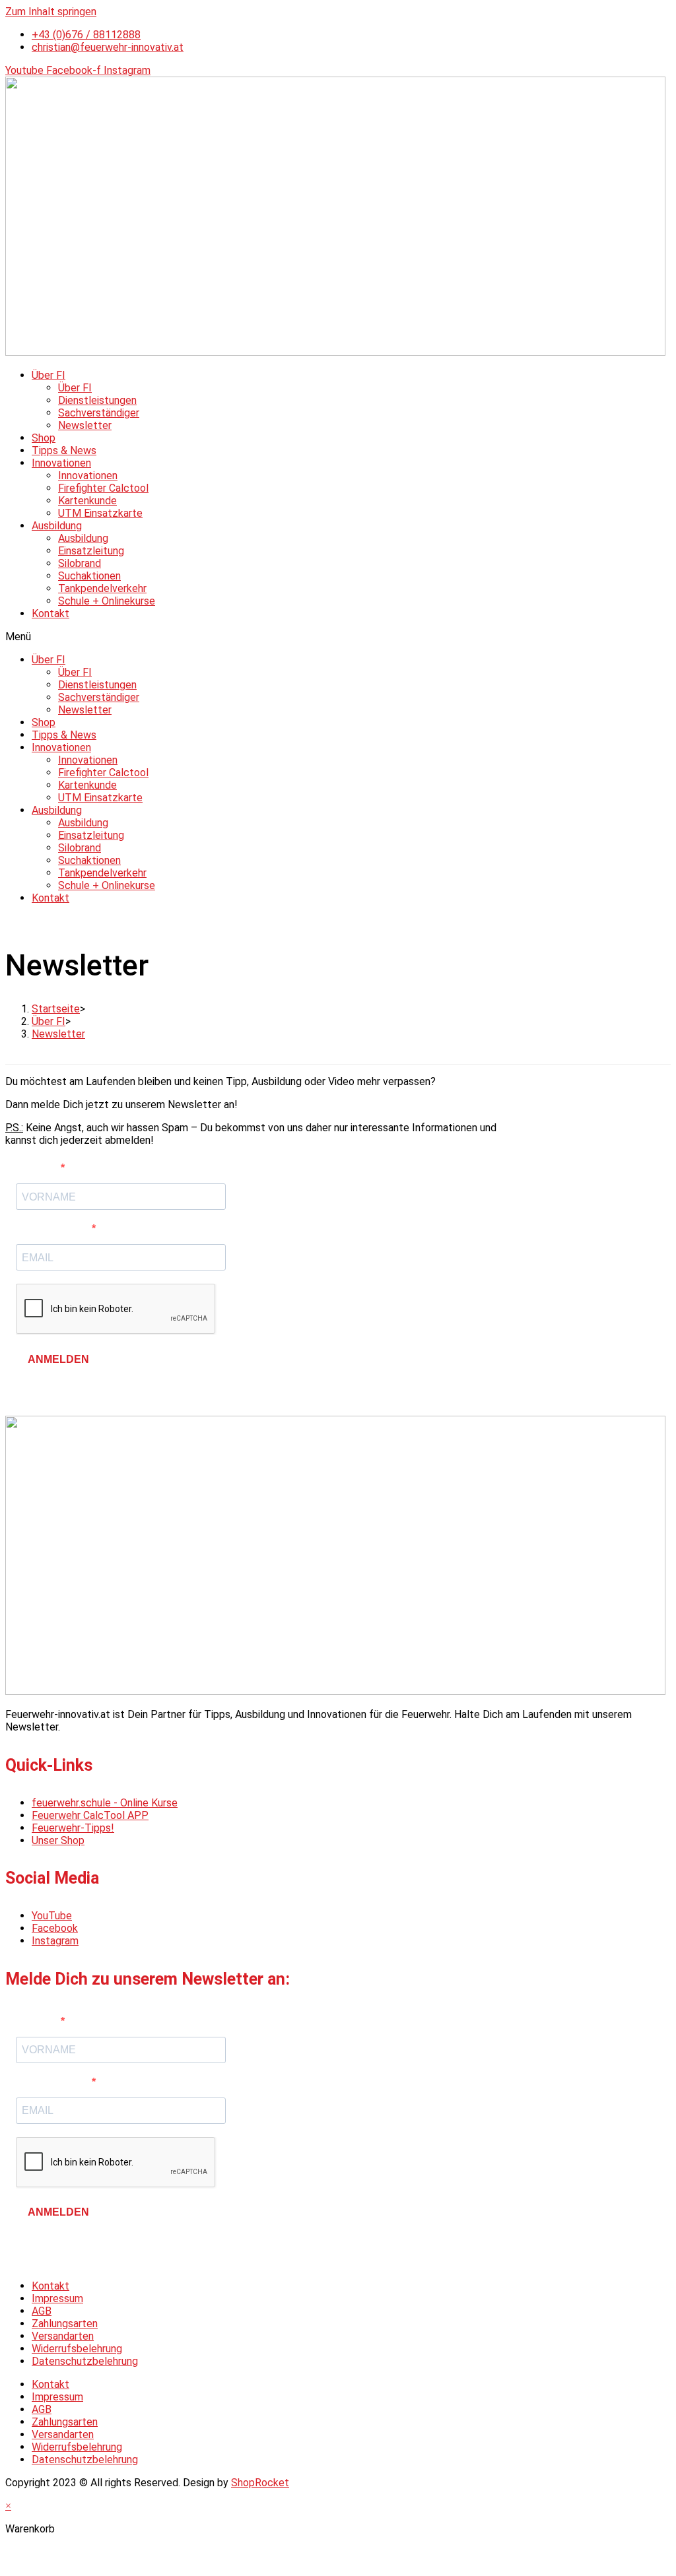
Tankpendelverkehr (102, 588)
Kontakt (51, 613)
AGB (42, 2311)
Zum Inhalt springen (51, 12)
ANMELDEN (58, 1359)
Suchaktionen (89, 576)
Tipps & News (64, 450)
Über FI (49, 375)
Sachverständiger (99, 413)
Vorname (38, 1168)
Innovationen (61, 463)
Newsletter (85, 425)
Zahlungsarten (65, 2324)
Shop (44, 438)
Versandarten (63, 2336)
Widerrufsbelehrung (77, 2349)
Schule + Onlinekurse (107, 601)
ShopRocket (260, 2483)
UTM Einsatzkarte (100, 513)
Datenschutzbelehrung (85, 2361)
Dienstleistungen (97, 400)
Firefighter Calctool (103, 488)
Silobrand (80, 563)
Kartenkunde (87, 501)
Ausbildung (57, 526)
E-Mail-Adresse (54, 1229)
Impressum (57, 2298)
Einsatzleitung (91, 551)
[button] (338, 637)
